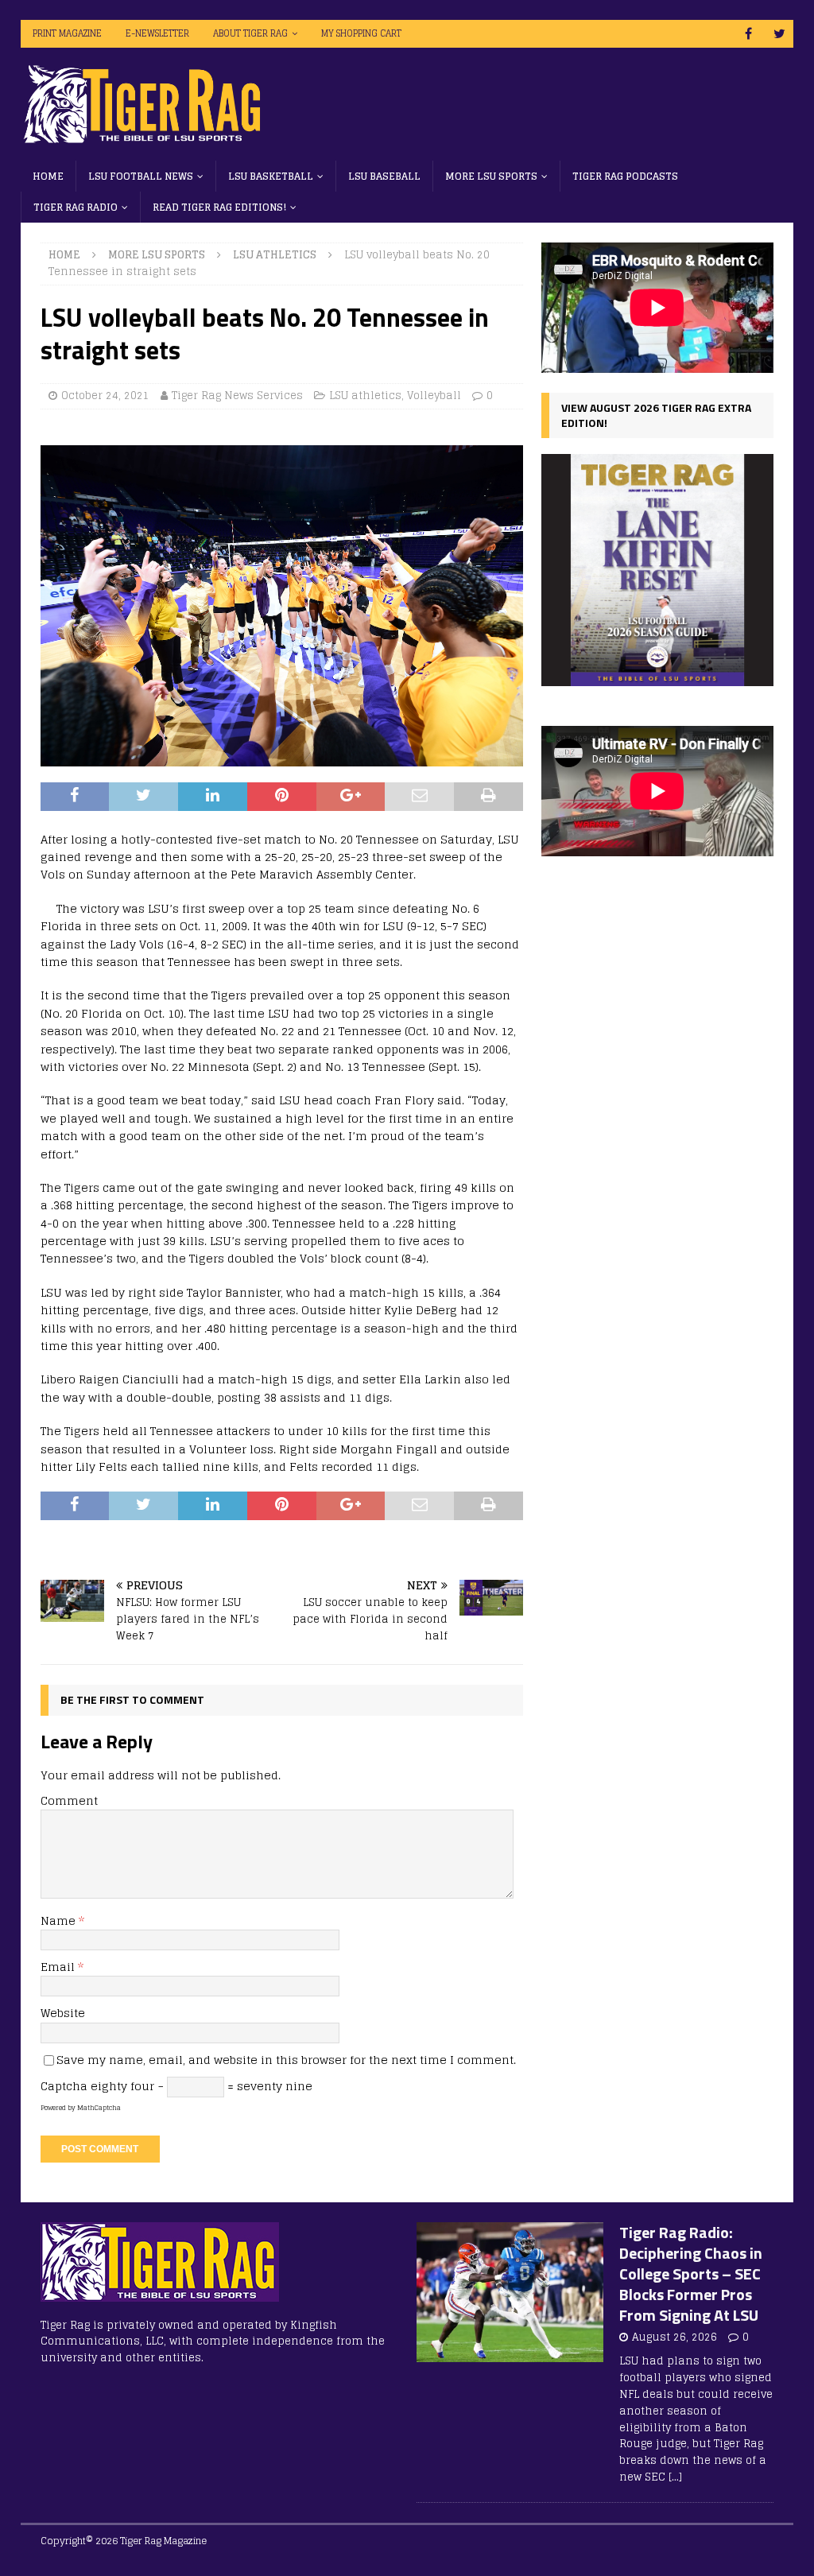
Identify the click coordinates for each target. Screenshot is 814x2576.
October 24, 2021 (105, 396)
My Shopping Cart (361, 33)
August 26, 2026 (674, 2337)
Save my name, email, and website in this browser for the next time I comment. (286, 2060)
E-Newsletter (157, 33)
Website (63, 2013)
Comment (69, 1800)
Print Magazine (67, 33)
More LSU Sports (491, 176)
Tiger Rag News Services (237, 396)
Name (60, 1920)
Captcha (64, 2086)
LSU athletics (365, 396)
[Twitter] (779, 34)
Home (48, 176)
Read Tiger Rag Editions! (219, 207)
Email (59, 1967)
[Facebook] (748, 34)
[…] (675, 2477)
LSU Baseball (384, 176)
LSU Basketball (271, 176)
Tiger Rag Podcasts (625, 176)
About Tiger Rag (250, 33)
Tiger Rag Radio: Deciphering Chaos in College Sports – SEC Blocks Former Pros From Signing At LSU (691, 2273)
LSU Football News (141, 176)
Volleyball (434, 396)
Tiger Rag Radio (76, 207)
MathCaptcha (99, 2108)
